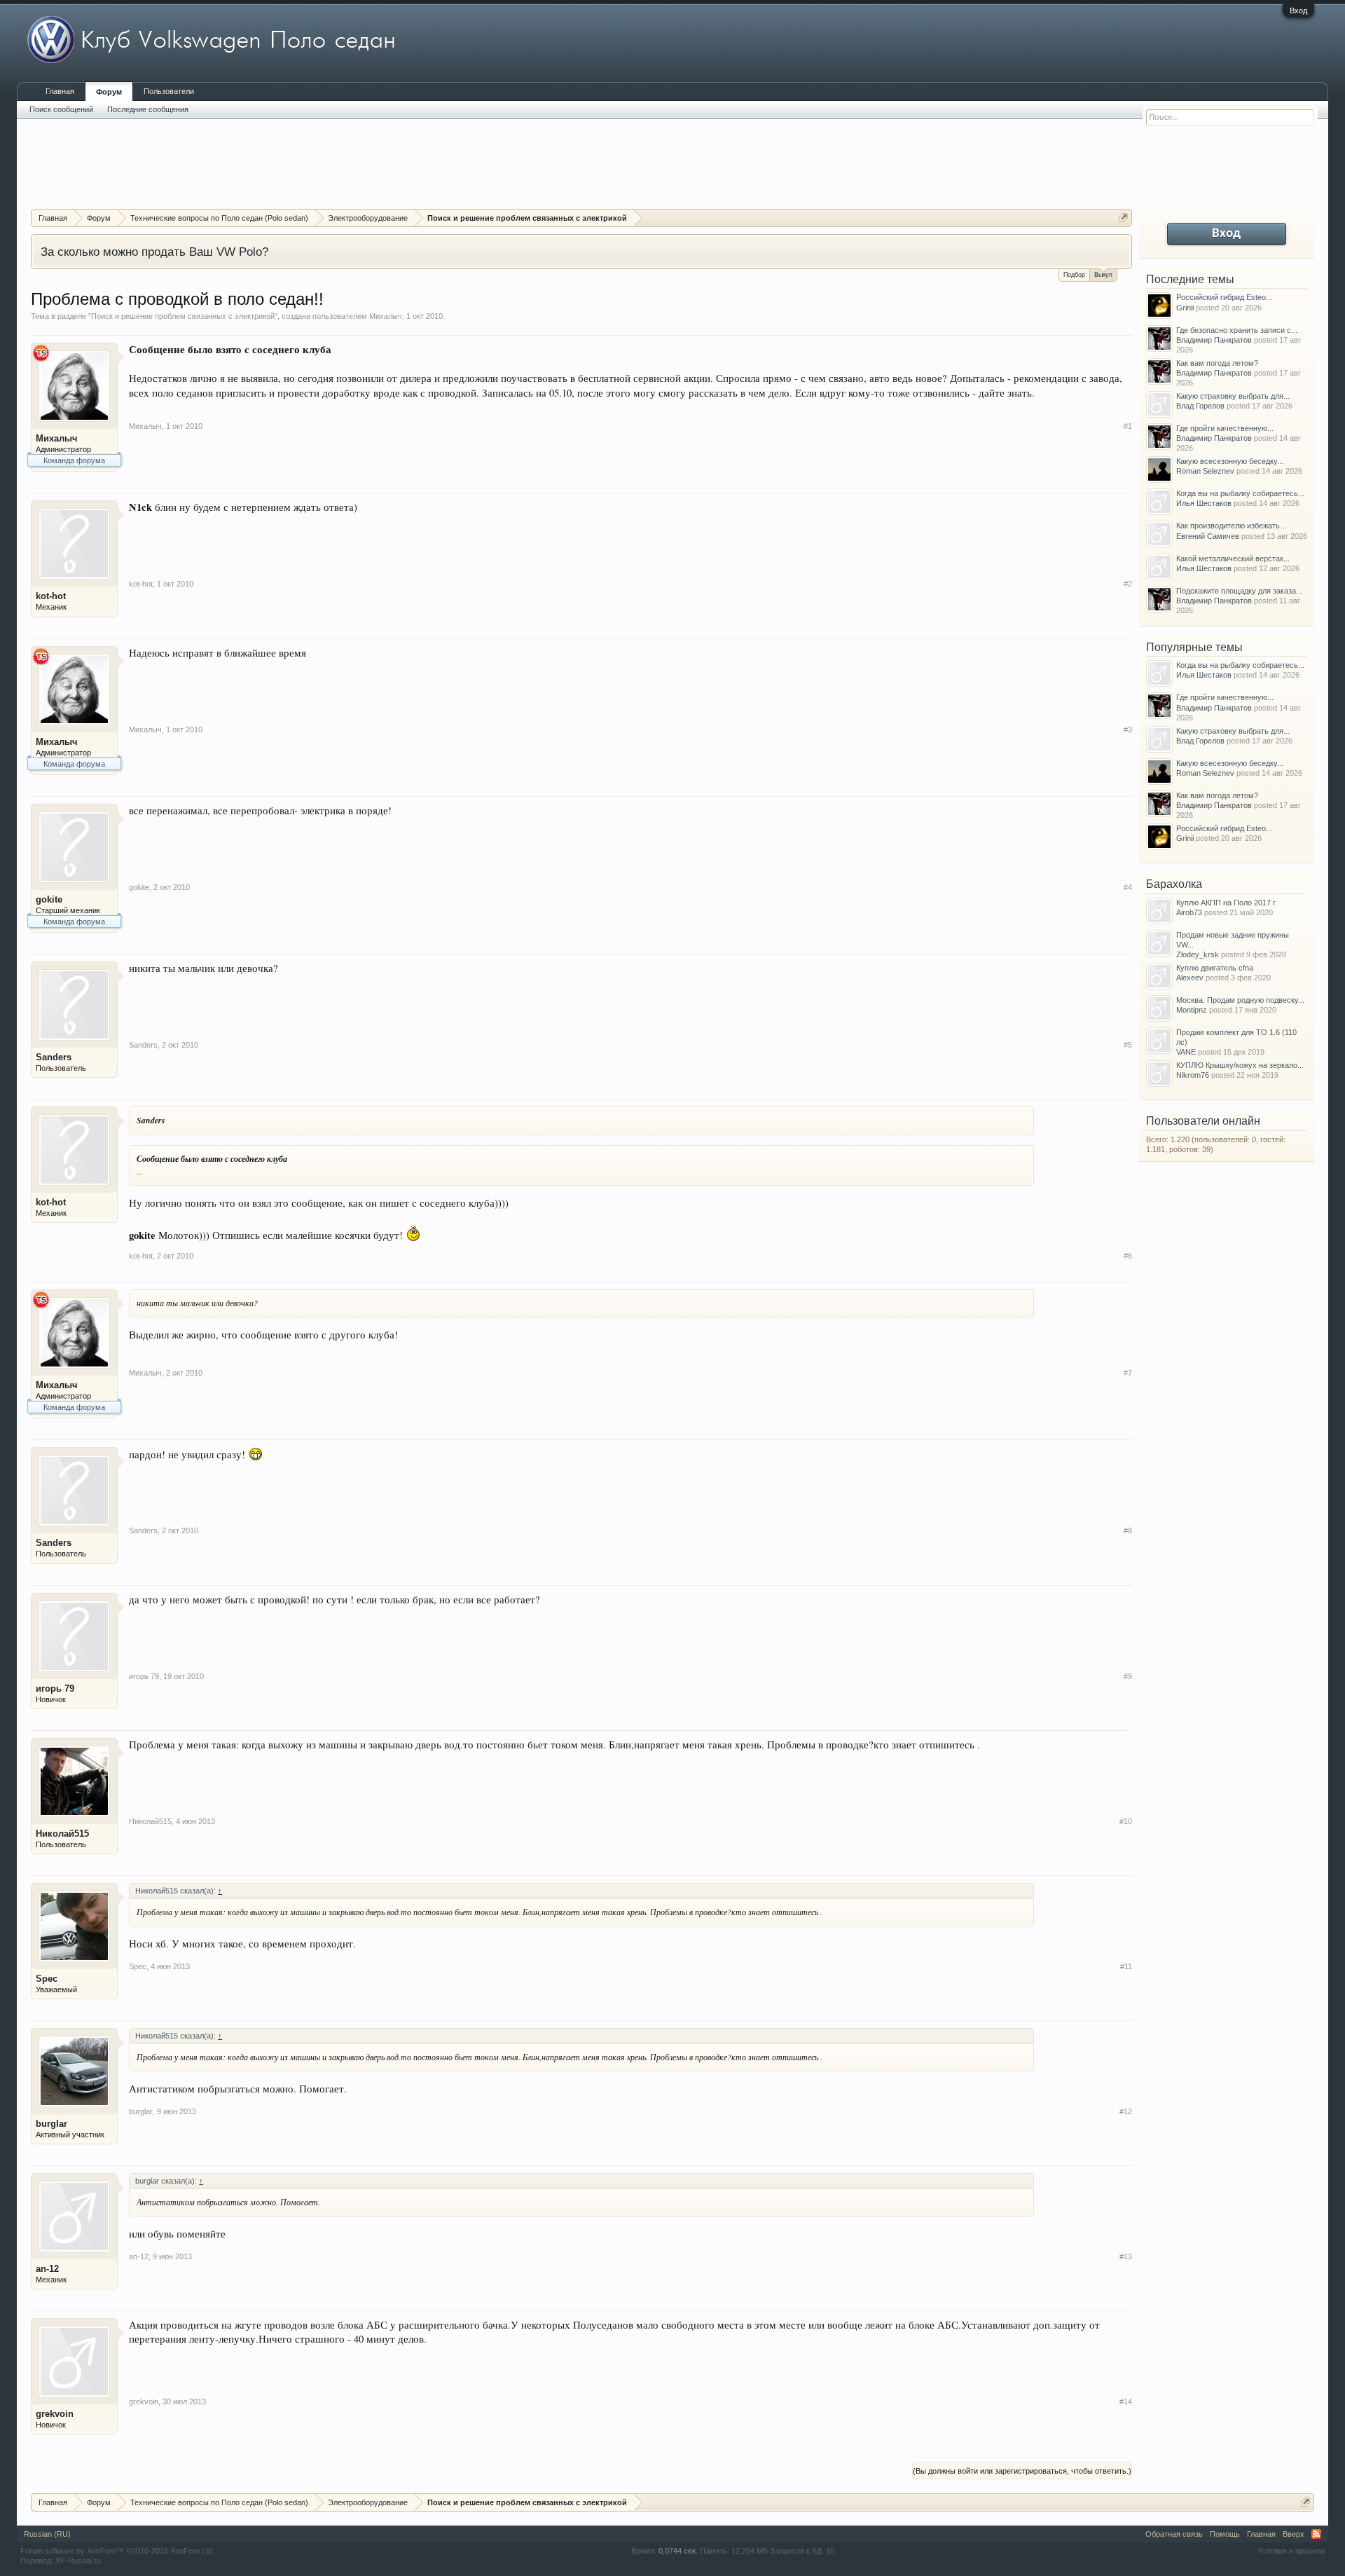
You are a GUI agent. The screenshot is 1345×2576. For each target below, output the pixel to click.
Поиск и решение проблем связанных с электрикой (183, 316)
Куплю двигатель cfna (1215, 968)
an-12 (47, 2269)
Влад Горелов (1200, 406)
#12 (1126, 2111)
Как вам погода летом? (1217, 363)
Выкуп (1103, 275)
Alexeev (1190, 978)
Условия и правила (1291, 2551)
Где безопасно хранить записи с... (1237, 330)
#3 (1128, 729)
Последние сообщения (148, 109)
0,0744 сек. (678, 2551)
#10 (1126, 1821)
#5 (1128, 1045)
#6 (1128, 1256)
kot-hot (51, 596)
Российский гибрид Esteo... (1224, 297)
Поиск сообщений (61, 109)
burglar (51, 2124)
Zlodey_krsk (1198, 954)
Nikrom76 (1193, 1075)
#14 (1126, 2402)
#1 (1128, 426)
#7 (1128, 1373)
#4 (1128, 887)
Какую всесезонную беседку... (1230, 461)
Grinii (1185, 308)
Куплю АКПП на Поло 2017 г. (1227, 903)
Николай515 (62, 1834)
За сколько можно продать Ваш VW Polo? (154, 252)
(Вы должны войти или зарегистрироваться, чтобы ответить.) (1022, 2471)
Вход (1298, 11)
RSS (1316, 2534)
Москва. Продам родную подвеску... (1240, 1000)
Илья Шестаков (1204, 503)
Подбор (1074, 275)
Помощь (1225, 2534)
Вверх (1294, 2534)
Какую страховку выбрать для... (1233, 396)
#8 (1128, 1530)
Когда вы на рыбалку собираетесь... (1240, 493)
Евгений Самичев (1208, 536)
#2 (1128, 584)
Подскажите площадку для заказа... (1239, 591)
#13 (1126, 2256)
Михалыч (386, 316)
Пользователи (169, 91)
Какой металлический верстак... (1233, 559)
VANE (1186, 1052)
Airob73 (1189, 912)
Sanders (54, 1057)
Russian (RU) (47, 2534)
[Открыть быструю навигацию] (1123, 218)
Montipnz (1192, 1010)
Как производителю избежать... (1231, 526)
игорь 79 (55, 1688)
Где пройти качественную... (1225, 428)
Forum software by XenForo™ (117, 2551)
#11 (1126, 1966)
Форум (109, 92)
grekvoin (55, 2414)
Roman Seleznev (1205, 471)
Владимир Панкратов (1214, 340)
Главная (60, 91)
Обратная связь (1174, 2534)
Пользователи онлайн (1203, 1121)
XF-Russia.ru (78, 2561)
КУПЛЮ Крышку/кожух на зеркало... (1240, 1065)
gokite (49, 899)
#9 (1128, 1676)
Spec (47, 1979)
